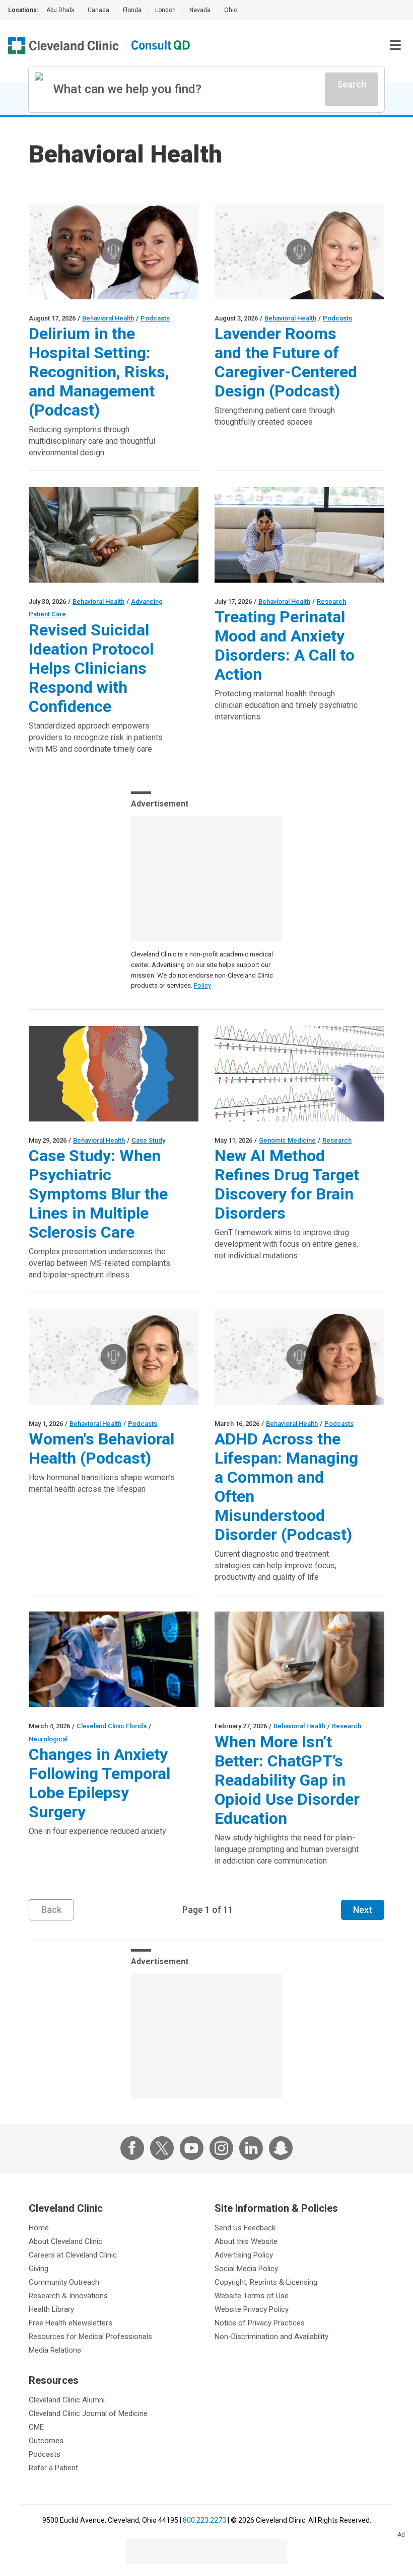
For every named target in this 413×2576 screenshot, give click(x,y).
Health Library (51, 2309)
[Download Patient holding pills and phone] (299, 1659)
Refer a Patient (53, 2468)
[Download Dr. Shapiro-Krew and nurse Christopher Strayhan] (114, 252)
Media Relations (55, 2350)
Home (39, 2228)
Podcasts (155, 318)
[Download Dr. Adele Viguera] (114, 1357)
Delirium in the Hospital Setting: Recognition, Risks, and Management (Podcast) (99, 372)
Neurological (48, 1739)
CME (36, 2427)
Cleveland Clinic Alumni (67, 2400)
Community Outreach (64, 2282)
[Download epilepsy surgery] (114, 1659)
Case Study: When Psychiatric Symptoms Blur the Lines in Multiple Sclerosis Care (98, 1194)
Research (331, 601)
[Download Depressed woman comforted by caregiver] (114, 535)
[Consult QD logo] (161, 46)
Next (363, 1910)
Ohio (231, 10)
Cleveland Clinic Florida (112, 1726)
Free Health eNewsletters (71, 2323)
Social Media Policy (246, 2269)
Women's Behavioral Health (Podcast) (101, 1448)
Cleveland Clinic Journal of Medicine (88, 2413)
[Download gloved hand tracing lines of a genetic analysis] (299, 1074)
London (165, 10)
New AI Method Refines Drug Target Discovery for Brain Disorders (287, 1184)
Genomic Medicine (287, 1140)
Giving (39, 2269)
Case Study (148, 1140)
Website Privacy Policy (252, 2309)
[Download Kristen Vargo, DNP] (299, 252)
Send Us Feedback (245, 2228)
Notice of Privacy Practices (260, 2323)
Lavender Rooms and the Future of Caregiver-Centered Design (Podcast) (286, 362)
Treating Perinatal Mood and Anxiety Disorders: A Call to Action (285, 646)
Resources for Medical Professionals (90, 2337)
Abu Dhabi (60, 10)
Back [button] (51, 1910)
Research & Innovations (68, 2296)
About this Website (246, 2241)
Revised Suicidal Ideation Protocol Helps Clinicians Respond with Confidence (91, 668)
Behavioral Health (108, 318)
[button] (395, 45)
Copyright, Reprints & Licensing (266, 2282)
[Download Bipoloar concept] (114, 1074)
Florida (132, 10)
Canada (98, 10)
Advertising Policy (244, 2255)
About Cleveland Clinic (65, 2241)
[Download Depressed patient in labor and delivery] (299, 535)
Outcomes (46, 2441)
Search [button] (352, 84)
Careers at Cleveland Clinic (73, 2255)
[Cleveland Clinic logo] (63, 46)
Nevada (200, 10)
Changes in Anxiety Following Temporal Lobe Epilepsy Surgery (99, 1783)
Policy (202, 985)
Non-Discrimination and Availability (271, 2337)
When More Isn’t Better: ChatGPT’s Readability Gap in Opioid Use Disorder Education (287, 1780)
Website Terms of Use (252, 2296)
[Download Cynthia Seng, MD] (299, 1357)
